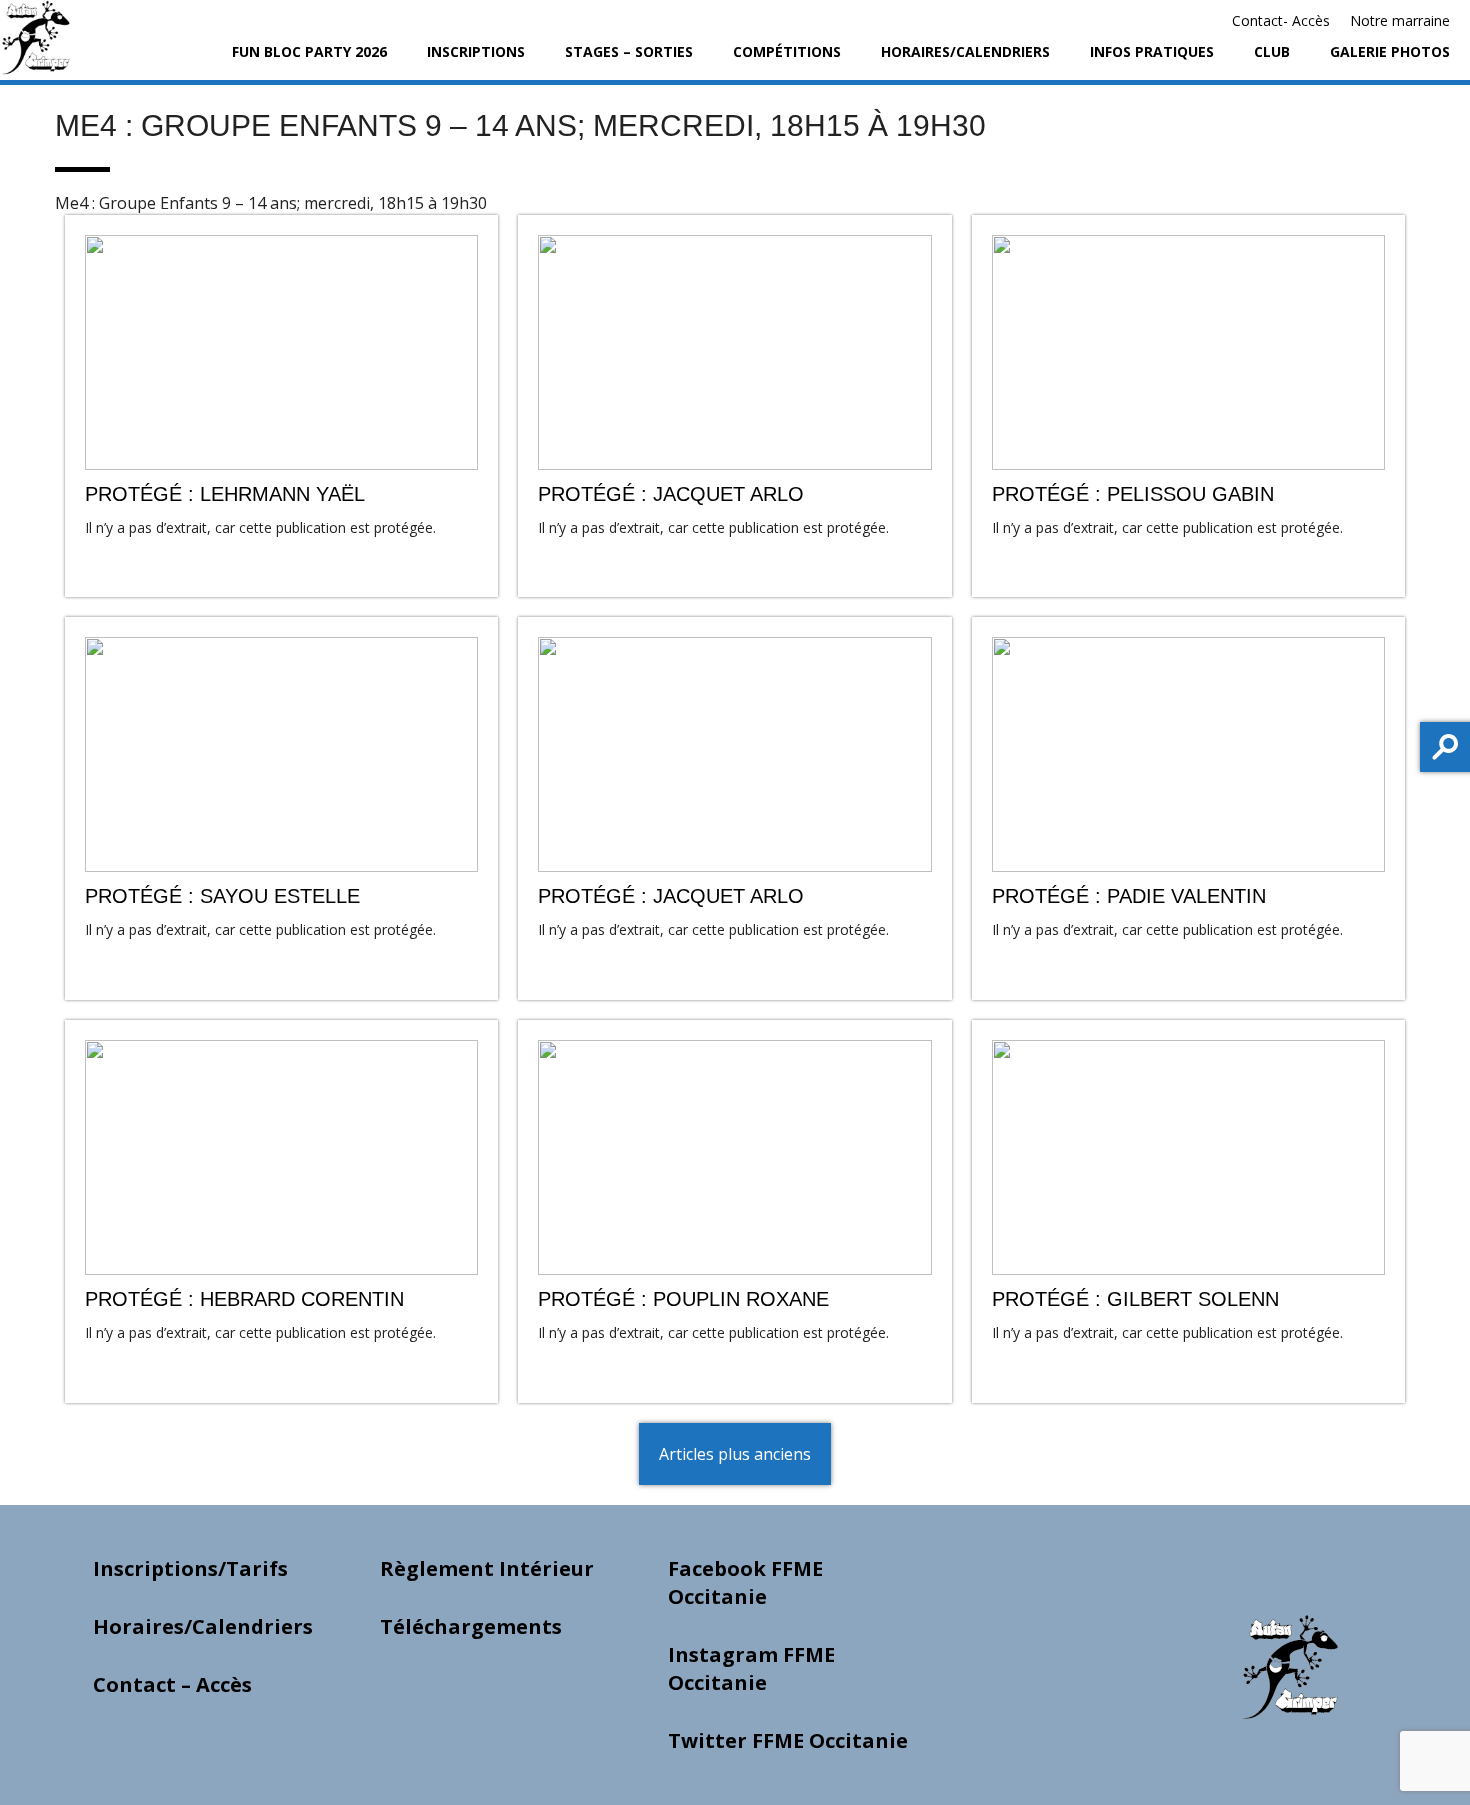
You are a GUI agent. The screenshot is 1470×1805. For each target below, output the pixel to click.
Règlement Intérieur (487, 1568)
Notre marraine (1400, 20)
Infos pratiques (1152, 51)
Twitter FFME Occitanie (788, 1740)
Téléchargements (471, 1626)
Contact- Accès (1281, 20)
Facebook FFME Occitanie (745, 1582)
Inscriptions (476, 51)
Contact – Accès (172, 1684)
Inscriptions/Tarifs (190, 1568)
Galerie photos (1390, 51)
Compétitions (787, 51)
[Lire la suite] (281, 406)
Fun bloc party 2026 (309, 51)
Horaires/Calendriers (965, 51)
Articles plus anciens (735, 1454)
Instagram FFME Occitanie (751, 1668)
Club (1272, 51)
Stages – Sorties (629, 51)
